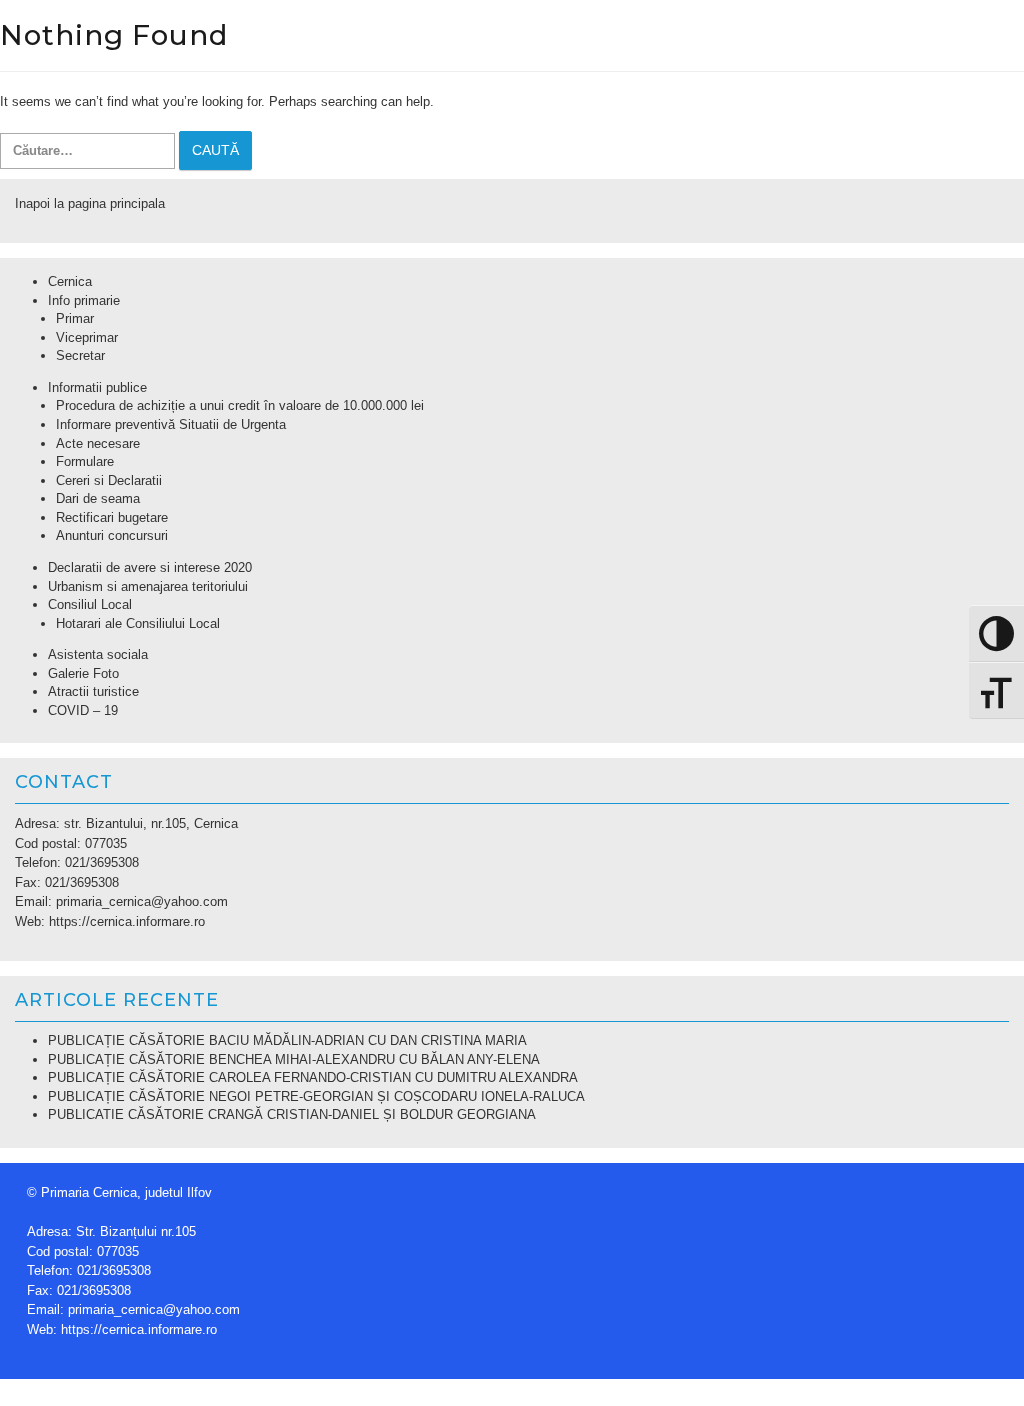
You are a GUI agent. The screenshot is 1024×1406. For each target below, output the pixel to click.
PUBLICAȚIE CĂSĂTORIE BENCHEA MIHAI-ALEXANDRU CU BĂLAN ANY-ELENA (294, 1059)
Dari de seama (98, 498)
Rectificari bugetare (112, 517)
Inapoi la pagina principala (90, 203)
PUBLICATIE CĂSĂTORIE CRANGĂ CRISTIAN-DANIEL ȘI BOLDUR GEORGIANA (292, 1114)
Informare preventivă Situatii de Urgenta (171, 424)
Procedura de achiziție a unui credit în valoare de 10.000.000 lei (240, 405)
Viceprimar (87, 337)
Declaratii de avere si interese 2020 (150, 567)
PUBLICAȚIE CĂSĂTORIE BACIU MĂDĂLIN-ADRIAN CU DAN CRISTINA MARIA (287, 1040)
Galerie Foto (83, 673)
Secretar (80, 355)
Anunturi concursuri (112, 535)
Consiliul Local (90, 604)
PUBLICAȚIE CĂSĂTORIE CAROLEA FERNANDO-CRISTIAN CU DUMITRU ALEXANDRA (313, 1077)
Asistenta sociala (98, 654)
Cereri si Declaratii (109, 480)
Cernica (70, 281)
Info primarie (84, 300)
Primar (75, 318)
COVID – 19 (83, 710)
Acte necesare (98, 443)
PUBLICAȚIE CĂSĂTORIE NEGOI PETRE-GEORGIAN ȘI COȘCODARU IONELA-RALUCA (316, 1096)
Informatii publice (97, 387)
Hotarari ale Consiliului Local (138, 623)
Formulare (85, 461)
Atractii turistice (93, 691)
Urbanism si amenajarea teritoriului (148, 586)
